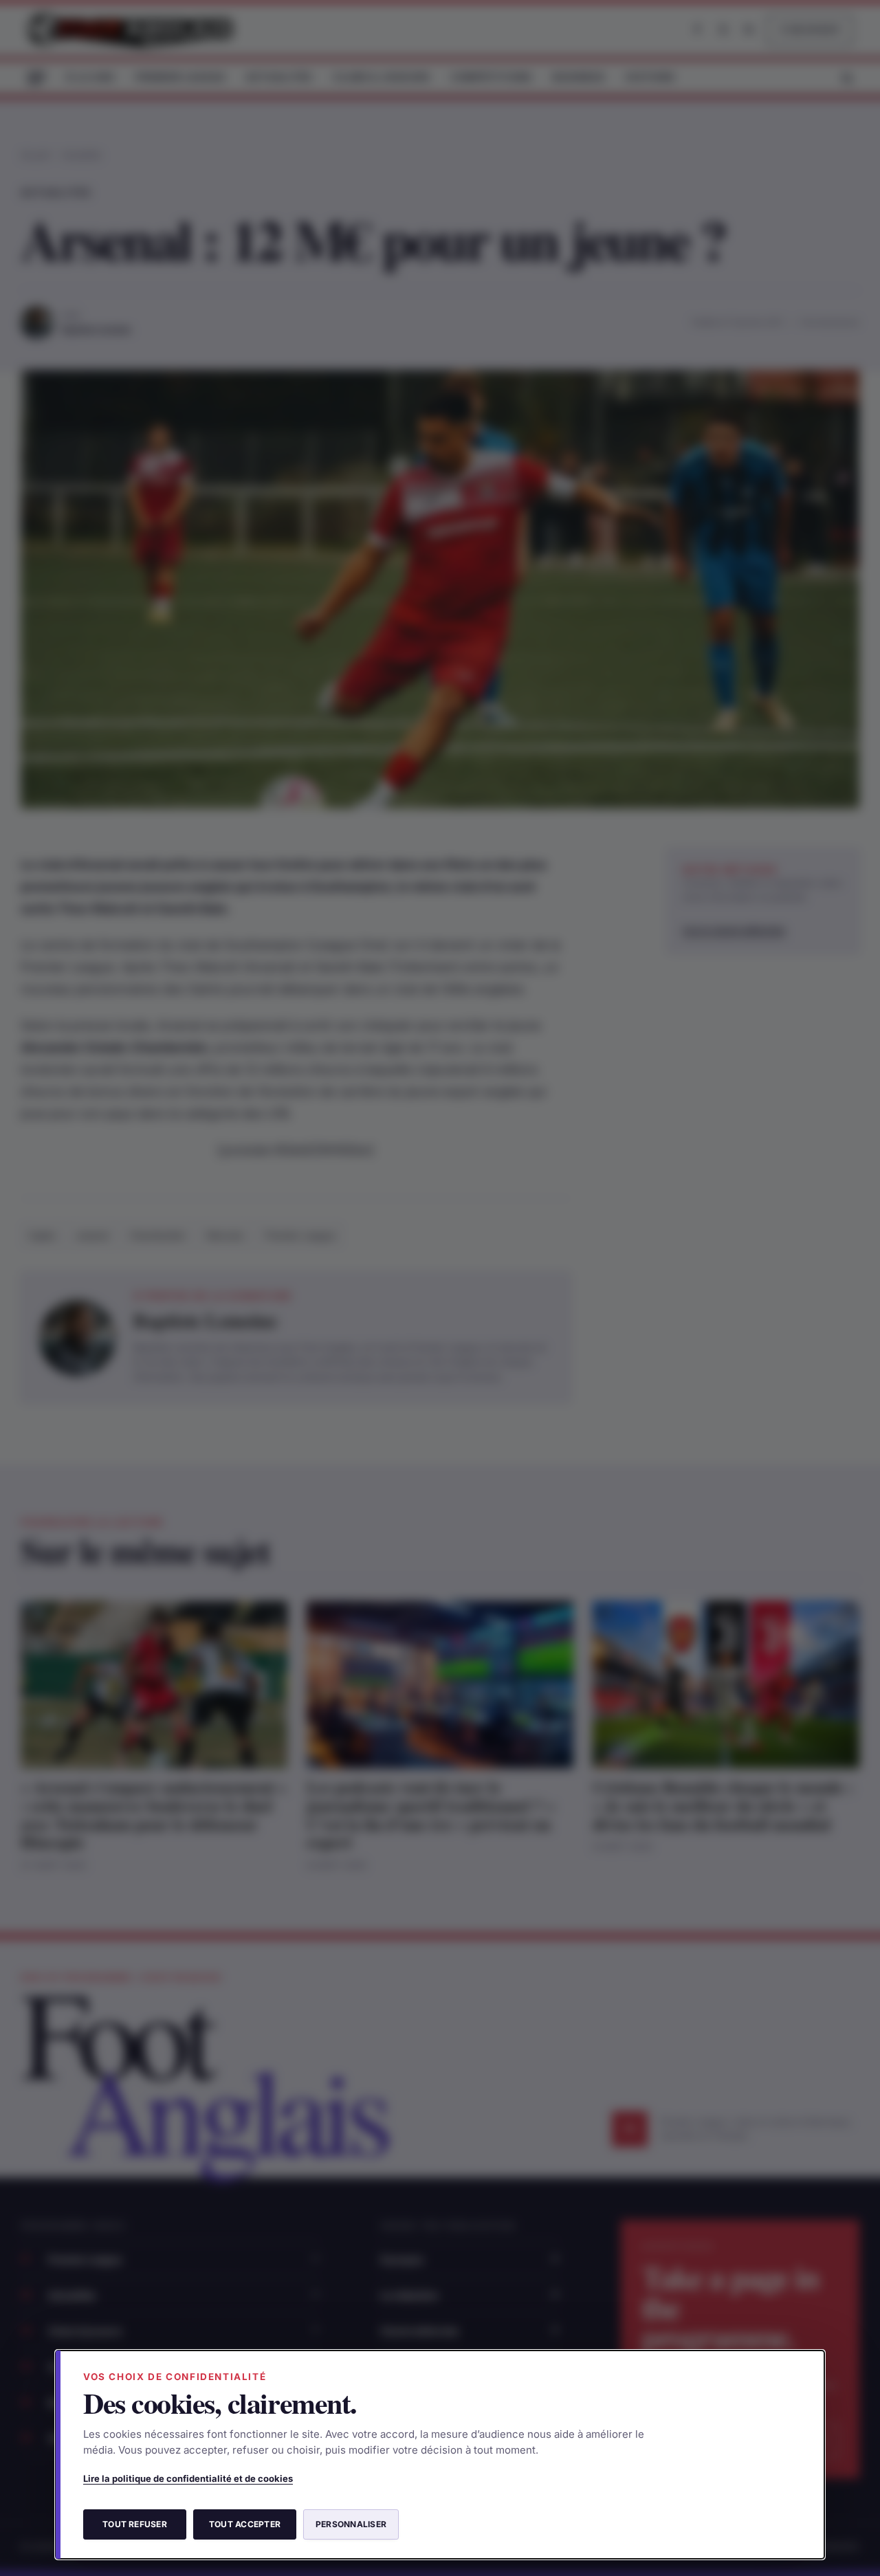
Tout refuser (135, 2524)
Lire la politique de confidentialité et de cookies (188, 2478)
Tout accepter (245, 2524)
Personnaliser (351, 2524)
